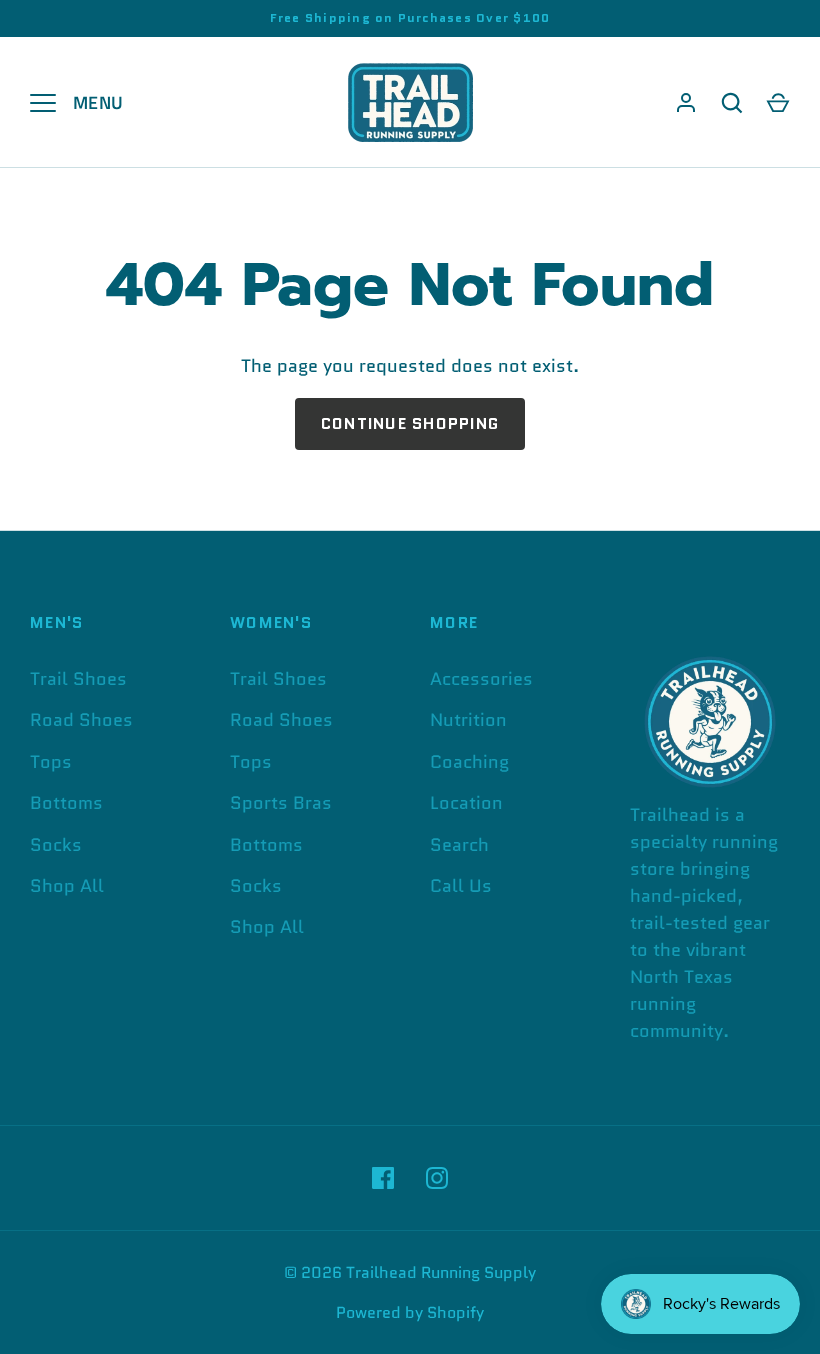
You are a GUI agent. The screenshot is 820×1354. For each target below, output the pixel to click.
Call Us (461, 886)
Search (459, 845)
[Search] (732, 103)
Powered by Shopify (410, 1312)
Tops (51, 762)
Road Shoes (81, 720)
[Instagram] (437, 1178)
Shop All (67, 886)
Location (466, 803)
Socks (56, 845)
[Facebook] (383, 1178)
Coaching (469, 762)
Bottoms (66, 803)
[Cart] (778, 103)
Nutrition (468, 720)
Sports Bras (281, 803)
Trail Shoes (78, 679)
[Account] (686, 103)
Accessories (481, 679)
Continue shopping (410, 423)
